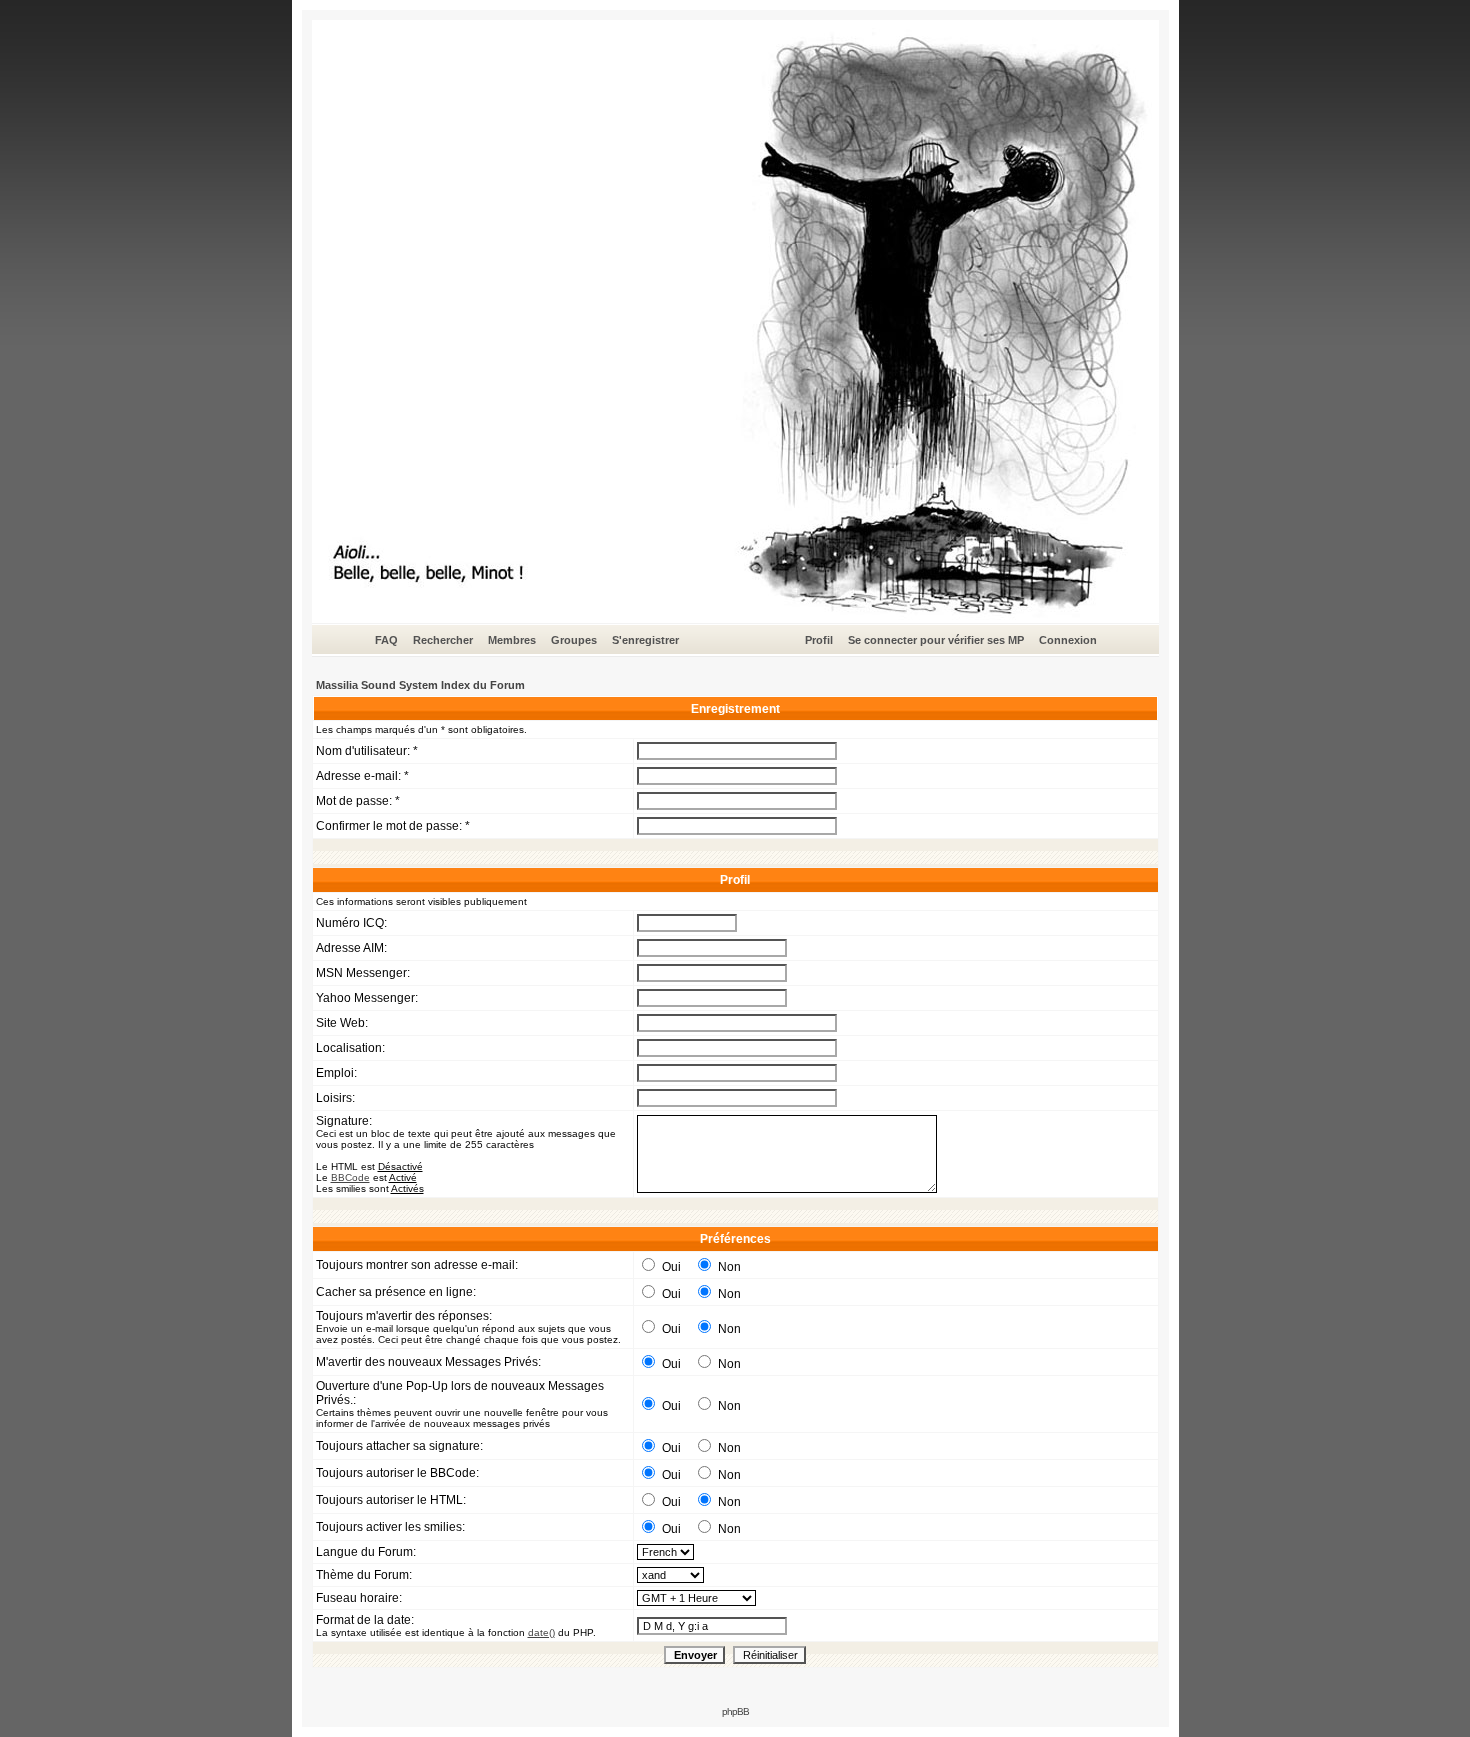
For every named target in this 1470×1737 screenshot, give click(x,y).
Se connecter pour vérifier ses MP (936, 640)
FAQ (386, 640)
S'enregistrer (645, 640)
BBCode (350, 1177)
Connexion (1068, 640)
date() (541, 1632)
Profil (819, 640)
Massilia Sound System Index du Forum (420, 685)
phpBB (735, 1711)
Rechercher (443, 640)
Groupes (574, 640)
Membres (512, 640)
